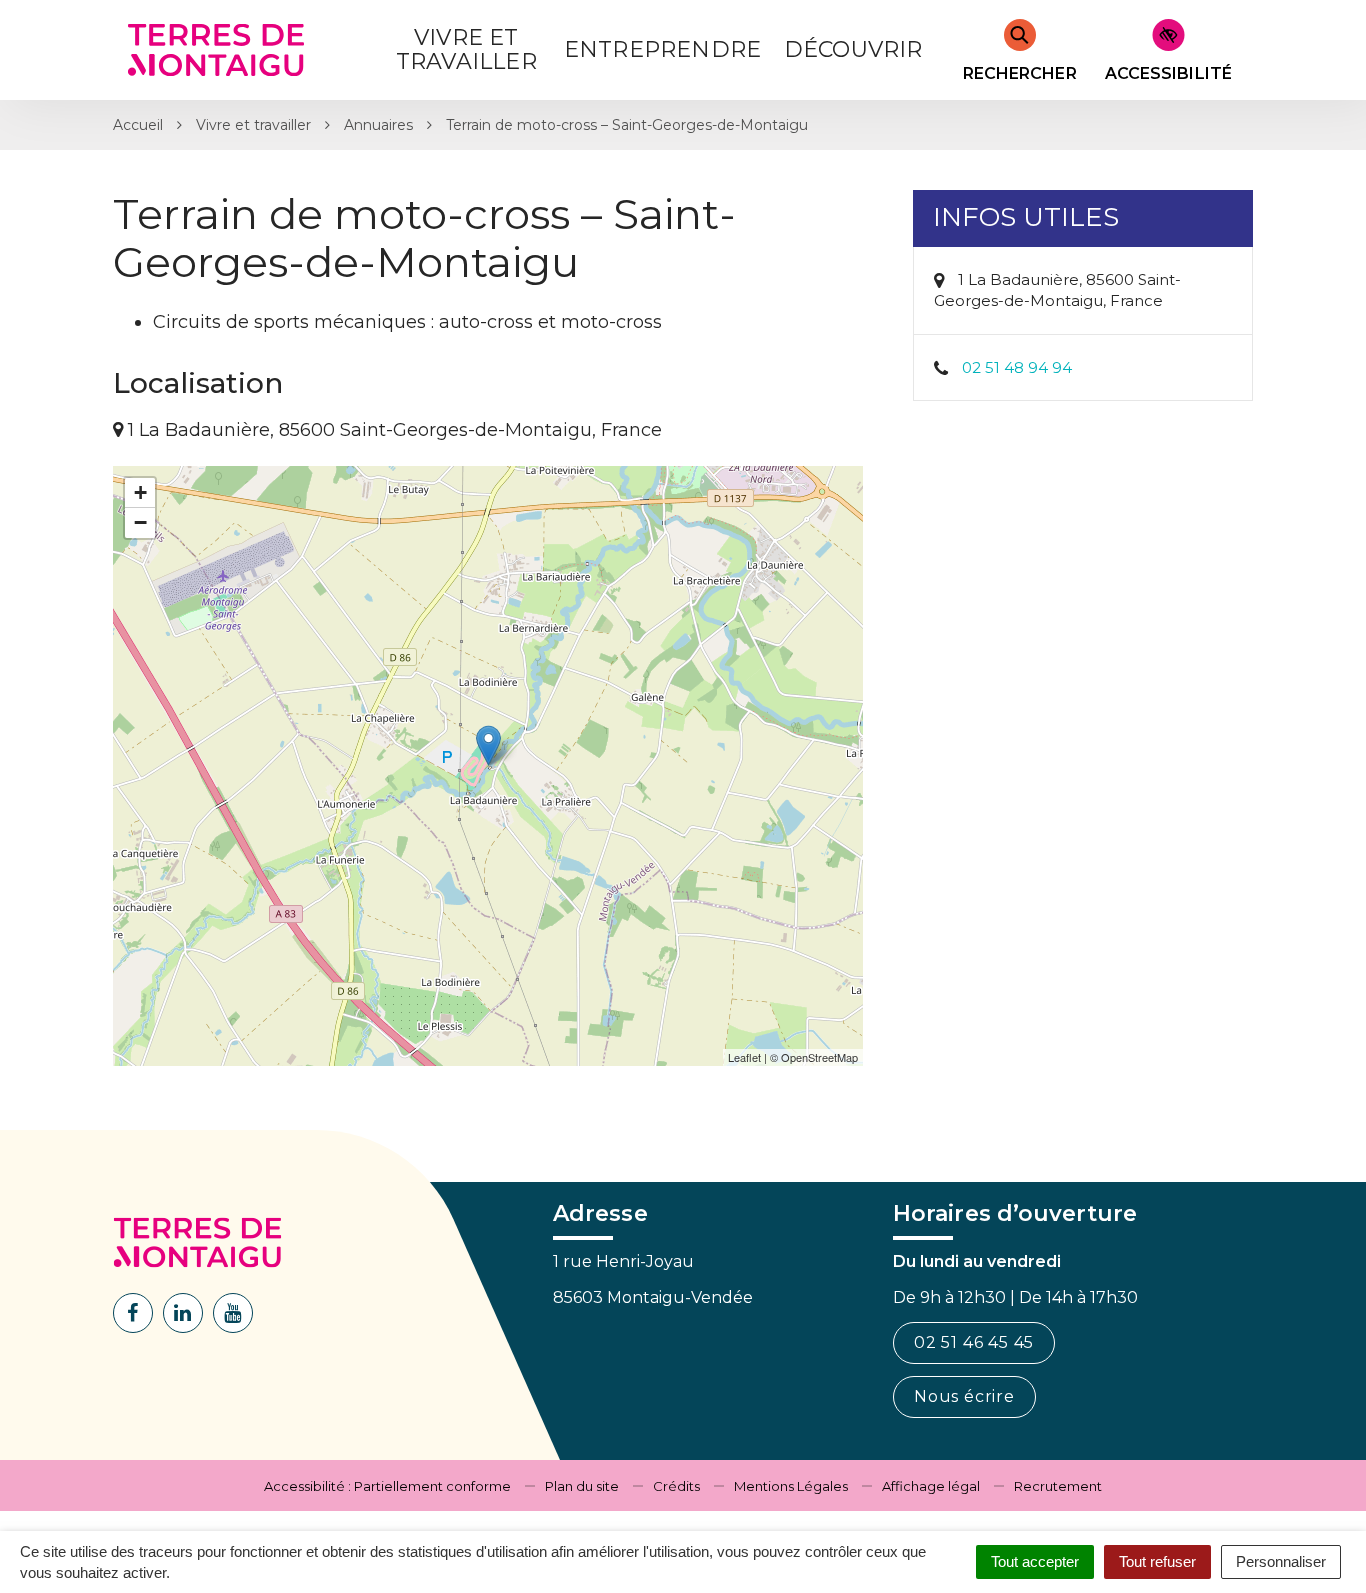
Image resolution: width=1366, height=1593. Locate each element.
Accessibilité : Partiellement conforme (387, 1486)
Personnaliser (1281, 1561)
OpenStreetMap (819, 1057)
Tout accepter (1035, 1561)
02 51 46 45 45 (974, 1342)
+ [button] (140, 492)
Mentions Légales (791, 1486)
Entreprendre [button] (662, 49)
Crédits (676, 1486)
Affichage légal (931, 1486)
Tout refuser (1157, 1561)
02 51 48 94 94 (1017, 367)
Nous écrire (964, 1396)
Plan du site (582, 1486)
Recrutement (1058, 1486)
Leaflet (744, 1057)
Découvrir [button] (853, 49)
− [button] (140, 522)
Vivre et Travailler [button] (466, 49)
